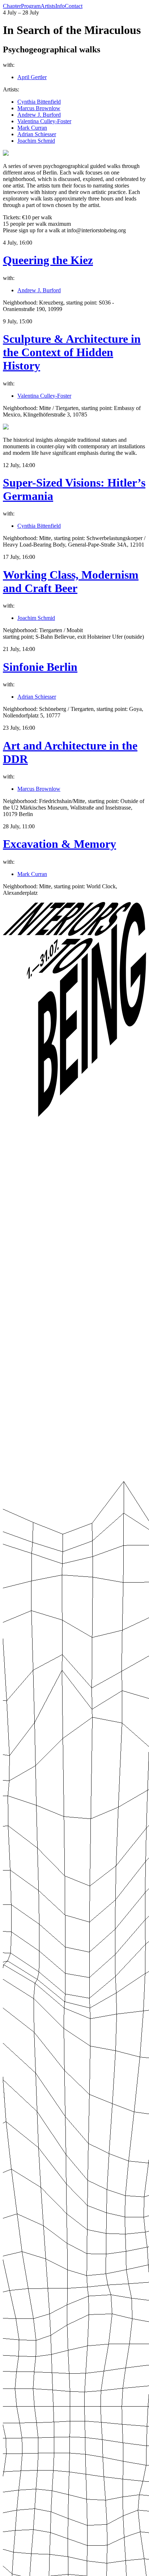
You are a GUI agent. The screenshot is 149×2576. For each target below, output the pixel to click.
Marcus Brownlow (39, 108)
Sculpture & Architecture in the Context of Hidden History (72, 352)
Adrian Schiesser (37, 134)
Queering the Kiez (48, 260)
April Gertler (32, 77)
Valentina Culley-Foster (44, 121)
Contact (74, 6)
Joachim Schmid (36, 141)
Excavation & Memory (59, 844)
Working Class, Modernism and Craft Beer (71, 581)
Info (60, 6)
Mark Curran (32, 128)
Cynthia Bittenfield (39, 102)
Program (31, 6)
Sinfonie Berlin (40, 667)
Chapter (12, 6)
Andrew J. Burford (39, 115)
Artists (48, 6)
